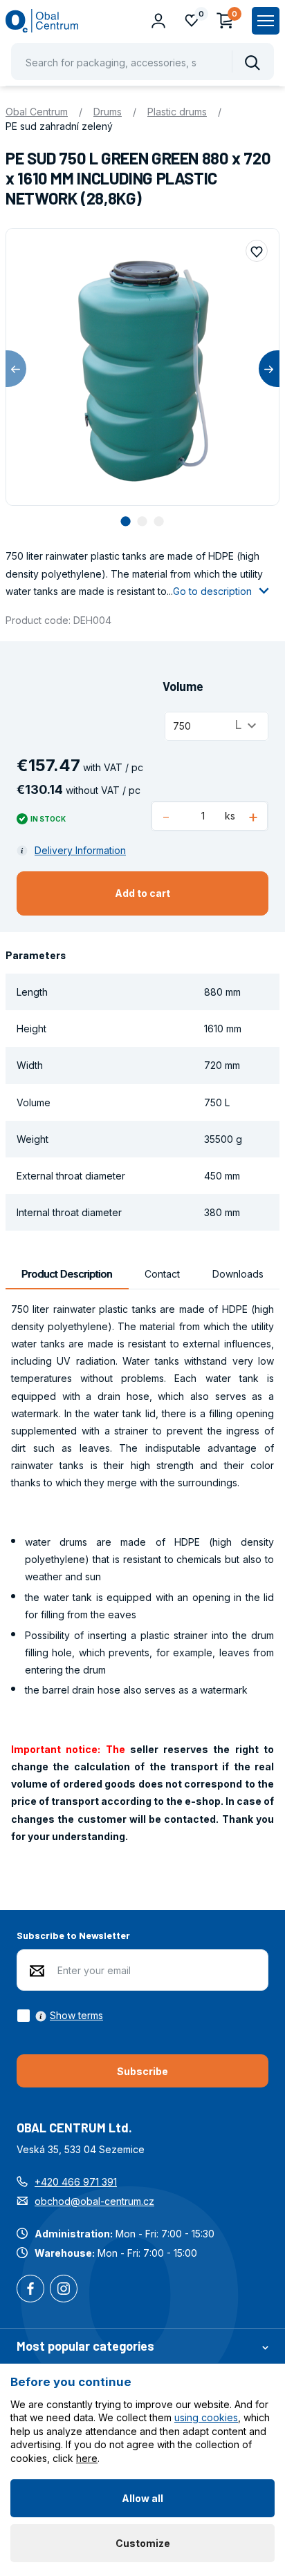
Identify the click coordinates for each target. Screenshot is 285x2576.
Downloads (238, 1274)
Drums (108, 112)
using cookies (206, 2417)
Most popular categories (85, 2346)
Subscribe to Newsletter (73, 1935)
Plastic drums (177, 112)
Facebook (30, 2290)
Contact (162, 1274)
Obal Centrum (37, 112)
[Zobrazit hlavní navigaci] (266, 21)
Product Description (67, 1274)
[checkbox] (60, 2016)
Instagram (64, 2290)
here (87, 2458)
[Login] (158, 21)
